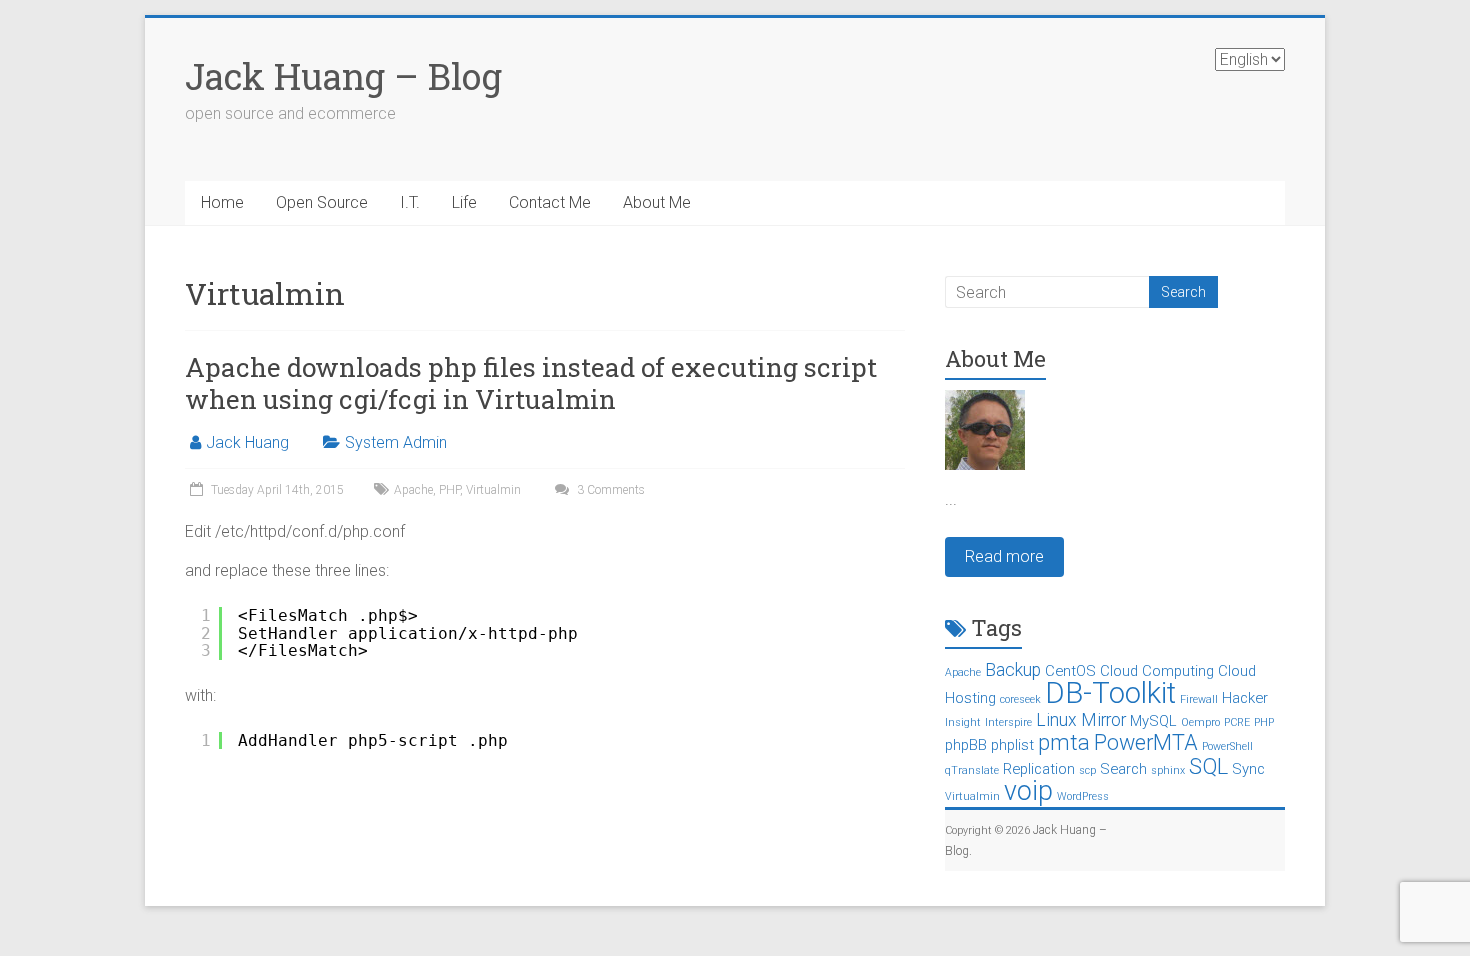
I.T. (410, 202)
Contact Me (550, 202)
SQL (1208, 766)
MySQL (1153, 721)
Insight (963, 722)
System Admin (396, 442)
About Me (657, 202)
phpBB (966, 745)
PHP (449, 490)
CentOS (1070, 671)
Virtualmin (493, 490)
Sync (1248, 769)
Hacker (1245, 698)
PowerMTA (1146, 742)
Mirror (1103, 720)
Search (1123, 769)
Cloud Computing (1157, 671)
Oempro (1200, 722)
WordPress (1083, 796)
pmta (1064, 742)
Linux (1056, 720)
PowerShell (1227, 746)
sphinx (1168, 770)
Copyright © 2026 (989, 830)
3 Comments (609, 490)
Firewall (1199, 699)
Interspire (1008, 722)
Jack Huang (247, 442)
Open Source (322, 202)
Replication (1039, 769)
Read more (1004, 556)
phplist (1012, 745)
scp (1087, 770)
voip (1028, 791)
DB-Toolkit (1110, 693)
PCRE (1237, 722)
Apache (413, 490)
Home (222, 202)
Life (464, 202)
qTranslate (972, 770)
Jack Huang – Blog (343, 76)
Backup (1013, 670)
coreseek (1020, 699)
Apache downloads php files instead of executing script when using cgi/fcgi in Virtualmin (531, 383)
